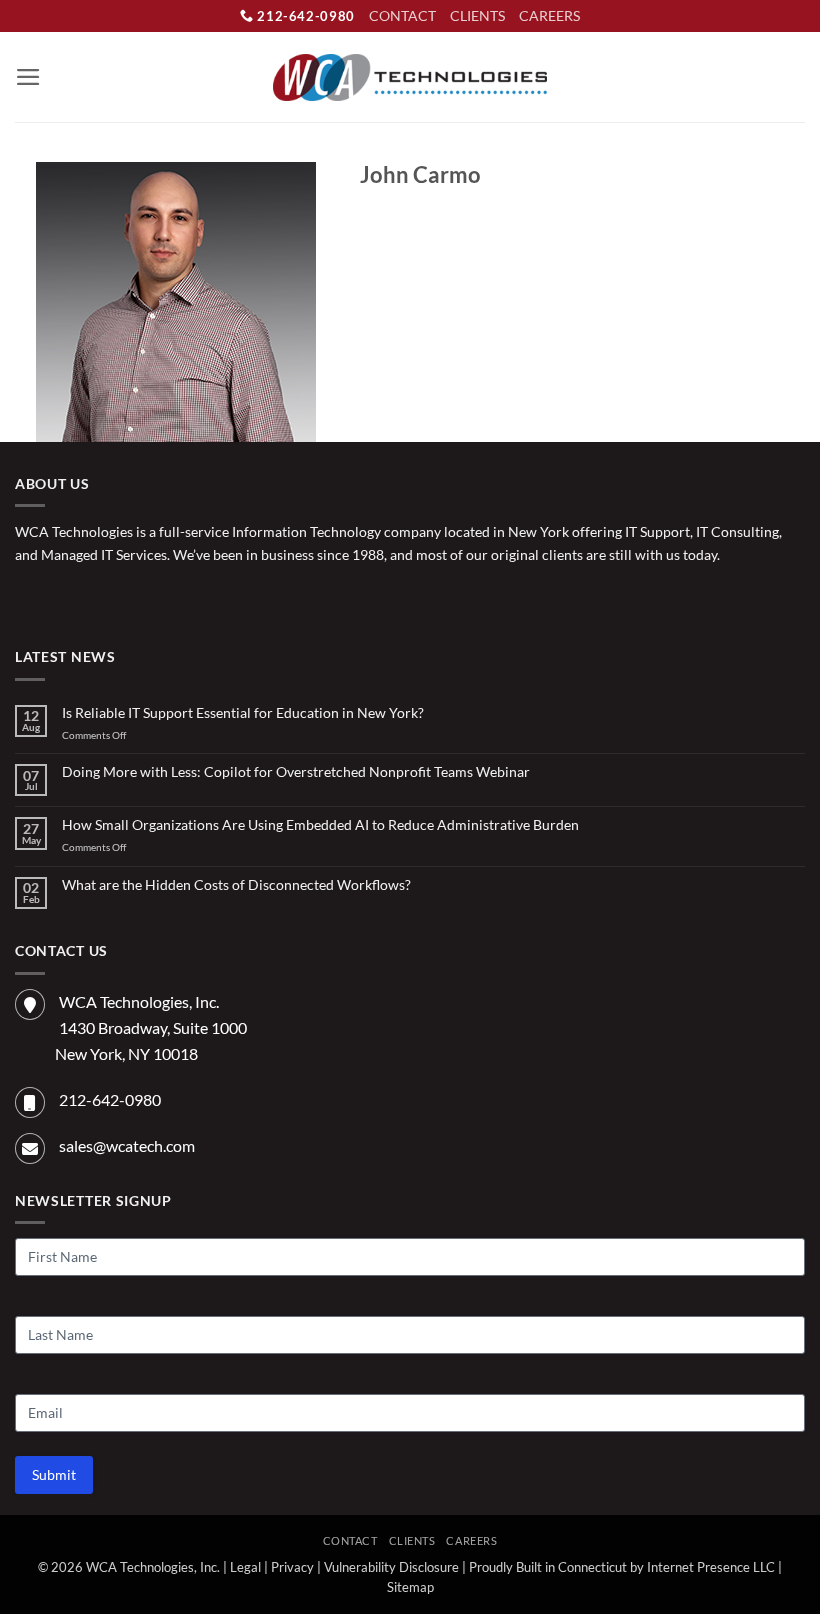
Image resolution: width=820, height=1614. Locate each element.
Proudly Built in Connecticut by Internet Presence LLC (622, 1567)
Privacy (292, 1567)
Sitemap (410, 1587)
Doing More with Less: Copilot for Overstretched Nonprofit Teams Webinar (296, 772)
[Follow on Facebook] (30, 598)
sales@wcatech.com (127, 1145)
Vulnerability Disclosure (391, 1567)
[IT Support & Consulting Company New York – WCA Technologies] (410, 77)
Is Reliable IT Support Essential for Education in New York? (243, 713)
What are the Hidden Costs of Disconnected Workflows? (236, 885)
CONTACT (402, 15)
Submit (54, 1474)
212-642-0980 (304, 16)
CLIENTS (477, 15)
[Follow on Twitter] (62, 598)
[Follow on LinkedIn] (94, 598)
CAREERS (549, 15)
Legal (245, 1567)
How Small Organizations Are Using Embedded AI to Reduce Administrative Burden (320, 825)
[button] (28, 77)
